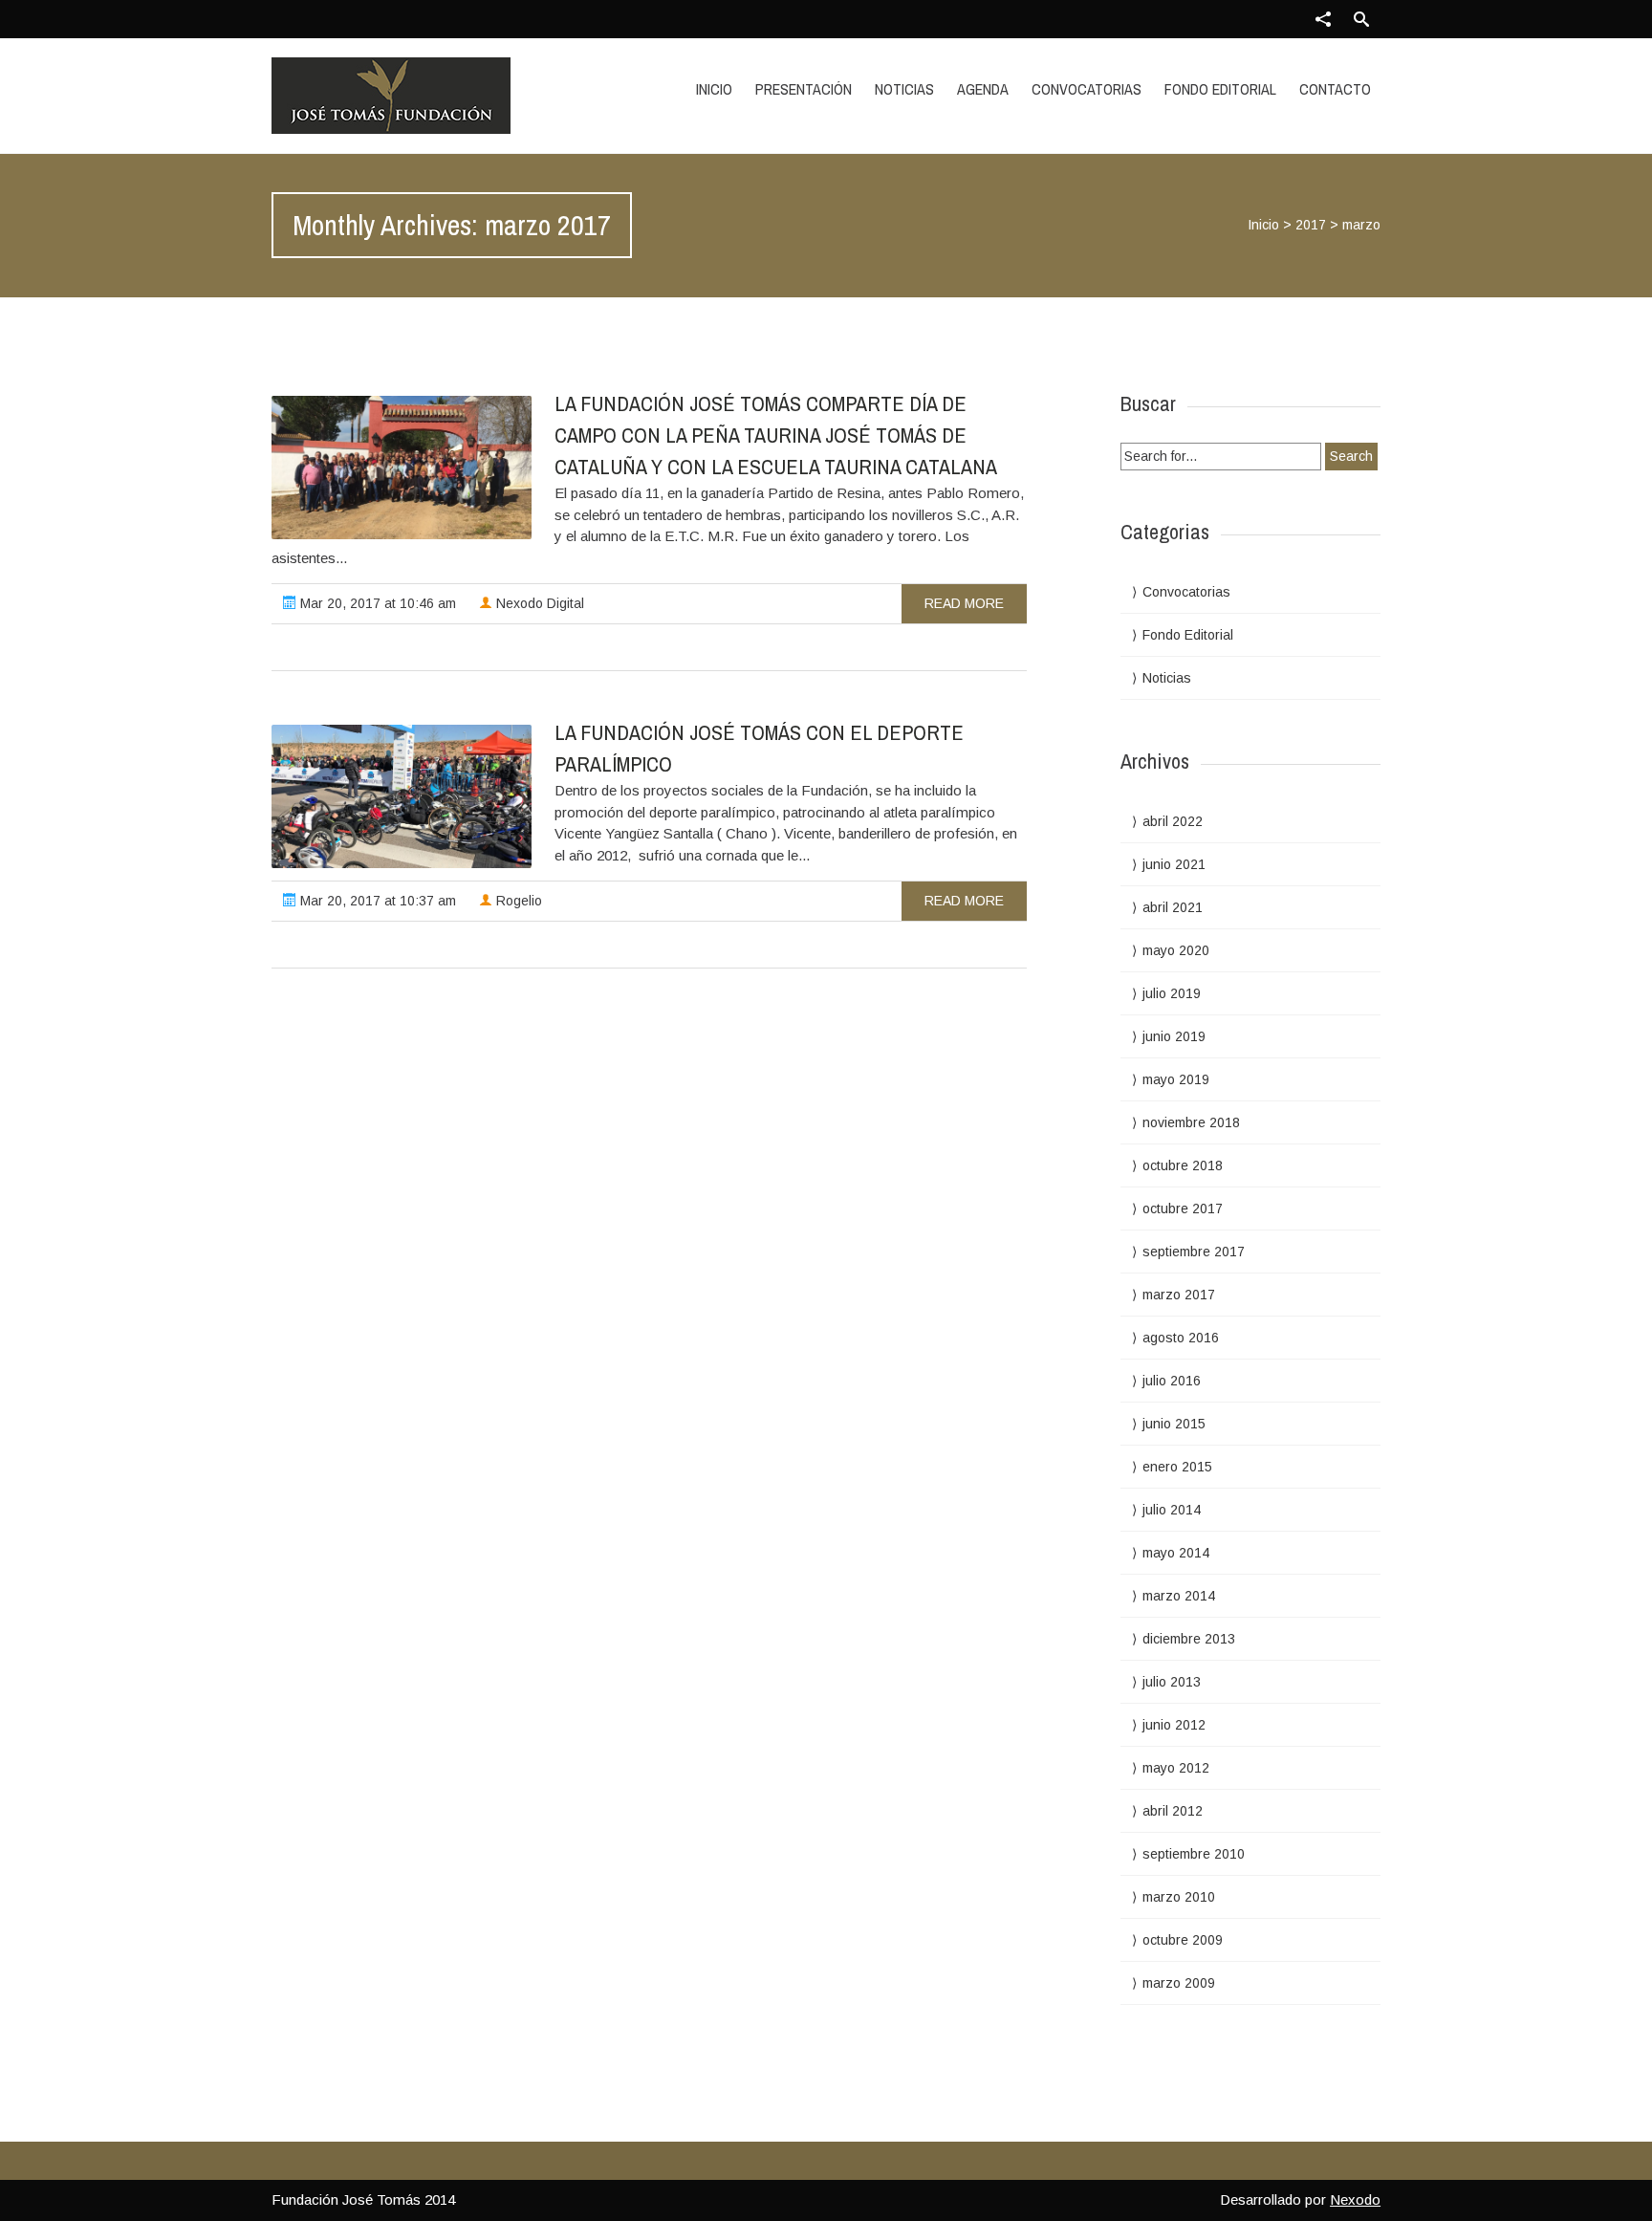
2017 (1311, 225)
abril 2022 (1173, 821)
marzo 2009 (1179, 1983)
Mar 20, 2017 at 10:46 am (376, 603)
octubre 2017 (1183, 1208)
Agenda (983, 89)
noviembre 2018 (1191, 1122)
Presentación (804, 89)
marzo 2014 (1179, 1596)
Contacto (1335, 89)
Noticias (904, 89)
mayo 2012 (1176, 1768)
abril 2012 (1173, 1811)
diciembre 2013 (1189, 1639)
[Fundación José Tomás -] (437, 96)
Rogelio (517, 901)
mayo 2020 (1176, 950)
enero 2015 (1177, 1467)
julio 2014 (1172, 1510)
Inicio (714, 89)
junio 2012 (1174, 1725)
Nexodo (1355, 2199)
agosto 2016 (1181, 1338)
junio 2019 (1174, 1036)
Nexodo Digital (538, 603)
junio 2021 (1174, 864)
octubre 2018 (1183, 1165)
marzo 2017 (1179, 1295)
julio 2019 (1172, 993)
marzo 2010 (1179, 1897)
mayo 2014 (1176, 1553)
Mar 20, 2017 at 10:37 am (376, 901)
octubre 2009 (1183, 1940)
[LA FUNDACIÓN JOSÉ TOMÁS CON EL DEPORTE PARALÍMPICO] (402, 796)
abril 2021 (1173, 907)
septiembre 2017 (1194, 1252)
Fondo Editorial (1220, 89)
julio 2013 (1172, 1682)
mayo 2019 (1176, 1079)
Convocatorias (1087, 89)
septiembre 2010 (1194, 1854)
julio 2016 (1172, 1381)
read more (964, 603)
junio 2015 (1174, 1424)
